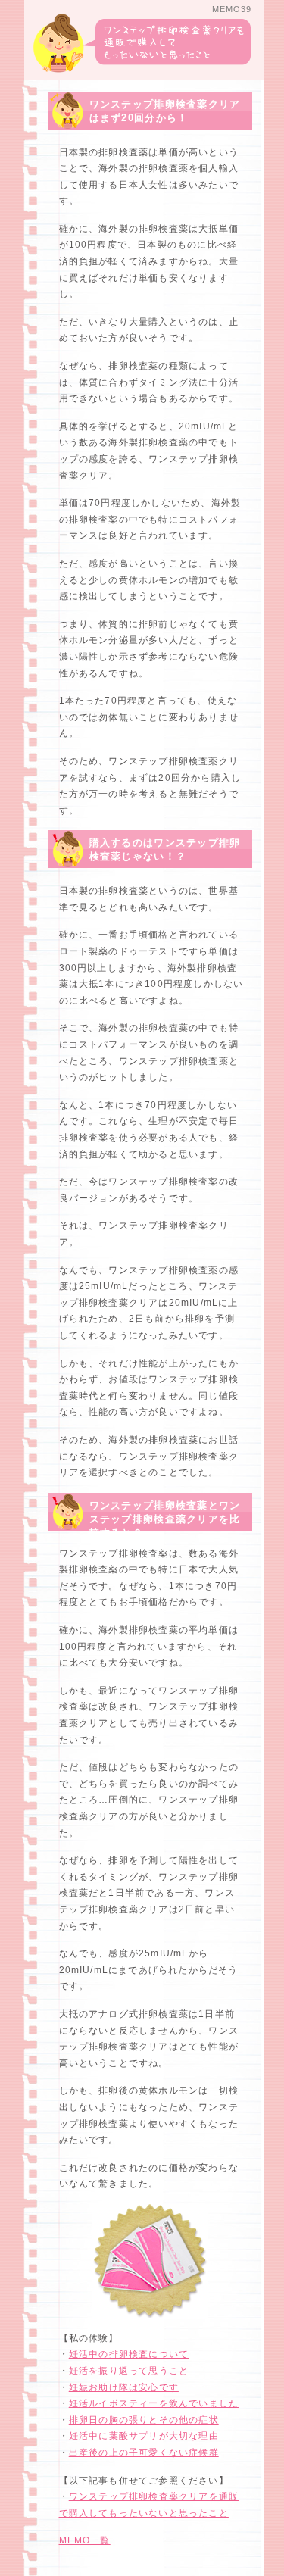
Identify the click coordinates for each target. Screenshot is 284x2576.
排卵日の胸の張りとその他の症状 (144, 2420)
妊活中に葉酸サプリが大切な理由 (144, 2436)
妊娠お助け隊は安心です (124, 2387)
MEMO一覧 (85, 2540)
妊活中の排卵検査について (129, 2354)
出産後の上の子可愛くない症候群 (144, 2453)
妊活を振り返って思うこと (129, 2371)
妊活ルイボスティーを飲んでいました (154, 2403)
